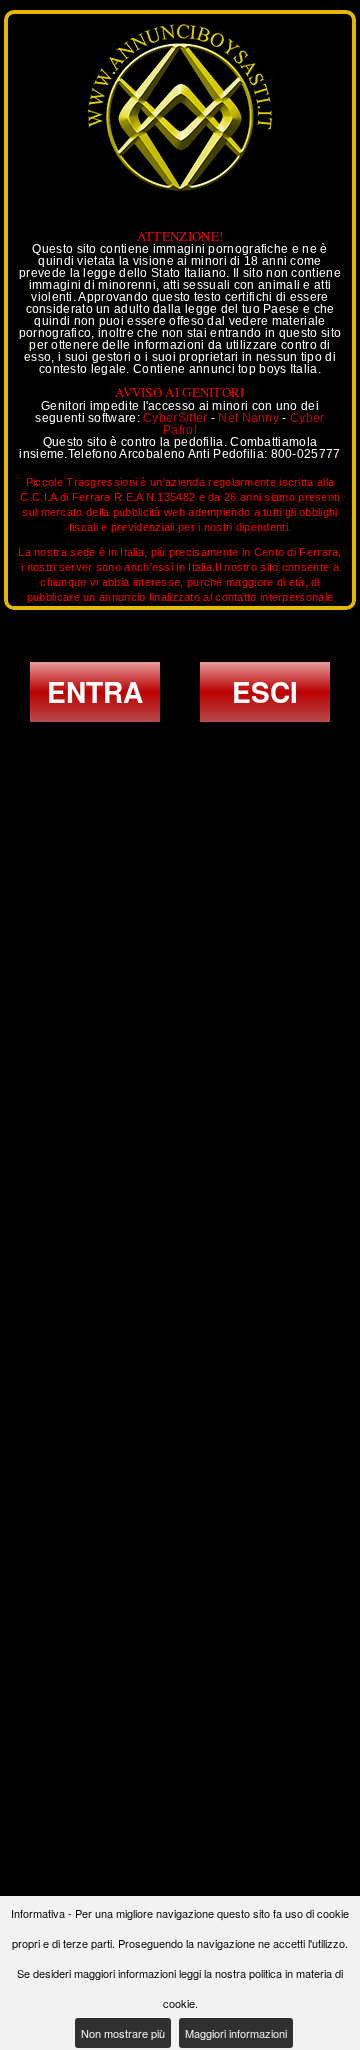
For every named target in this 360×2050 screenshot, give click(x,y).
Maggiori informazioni (236, 2033)
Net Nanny (248, 418)
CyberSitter (175, 418)
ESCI (265, 691)
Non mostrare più (123, 2033)
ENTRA (95, 691)
